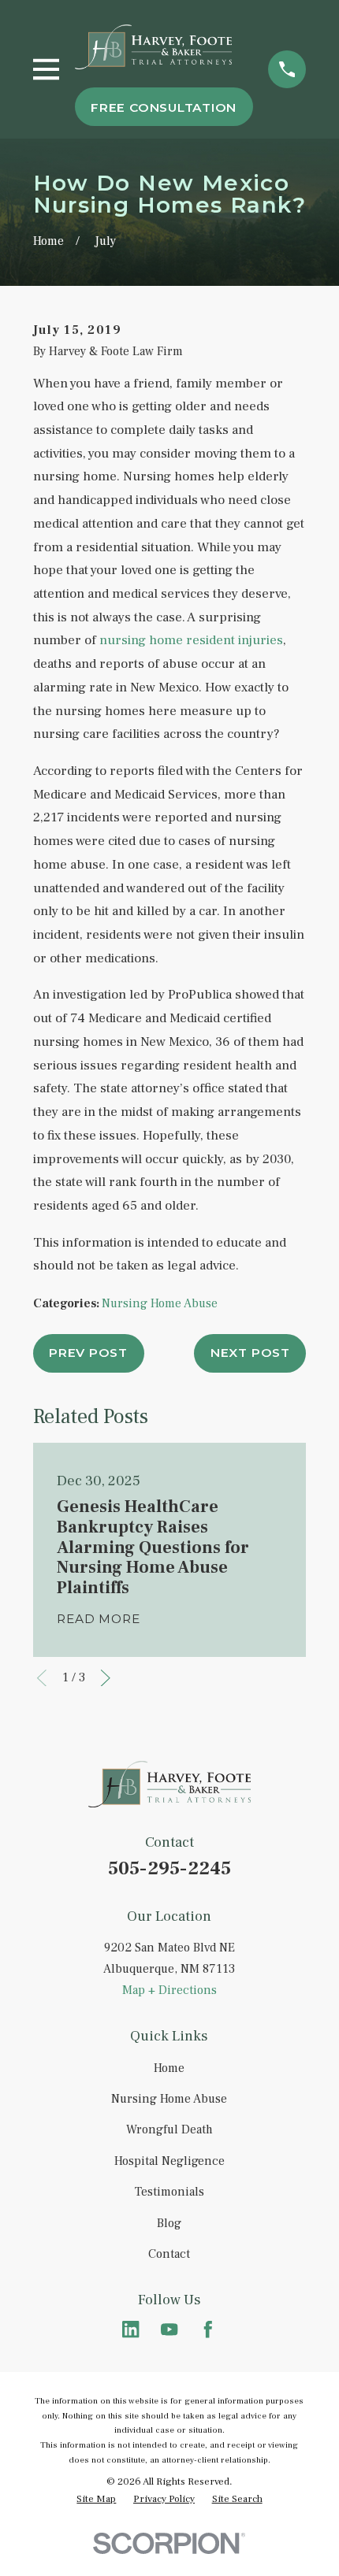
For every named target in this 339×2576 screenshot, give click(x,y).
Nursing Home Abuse (160, 1303)
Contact (169, 2254)
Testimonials (169, 2192)
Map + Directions (169, 1990)
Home (169, 2068)
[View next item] (106, 1678)
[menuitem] (96, 2499)
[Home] (154, 46)
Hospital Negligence (169, 2161)
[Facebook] (208, 2330)
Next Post (250, 1353)
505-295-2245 (169, 1868)
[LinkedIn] (131, 2330)
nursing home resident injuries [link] (191, 640)
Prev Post (88, 1353)
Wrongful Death (169, 2129)
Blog (169, 2223)
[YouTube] (169, 2330)
